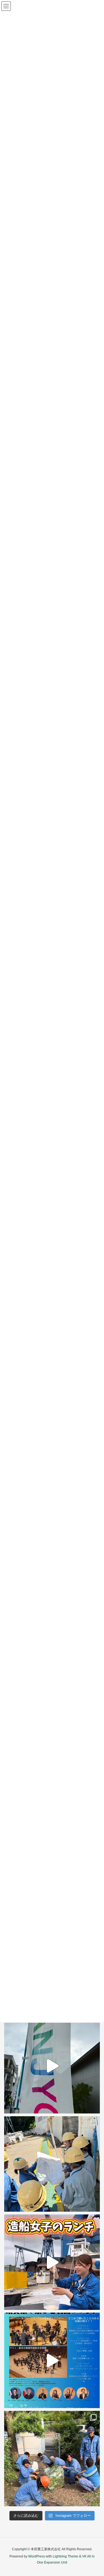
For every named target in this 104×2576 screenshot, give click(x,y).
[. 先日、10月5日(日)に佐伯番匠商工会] (52, 2066)
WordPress (37, 2556)
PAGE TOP (96, 2494)
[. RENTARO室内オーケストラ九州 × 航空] (52, 2360)
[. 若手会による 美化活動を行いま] (52, 2459)
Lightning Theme (65, 2556)
